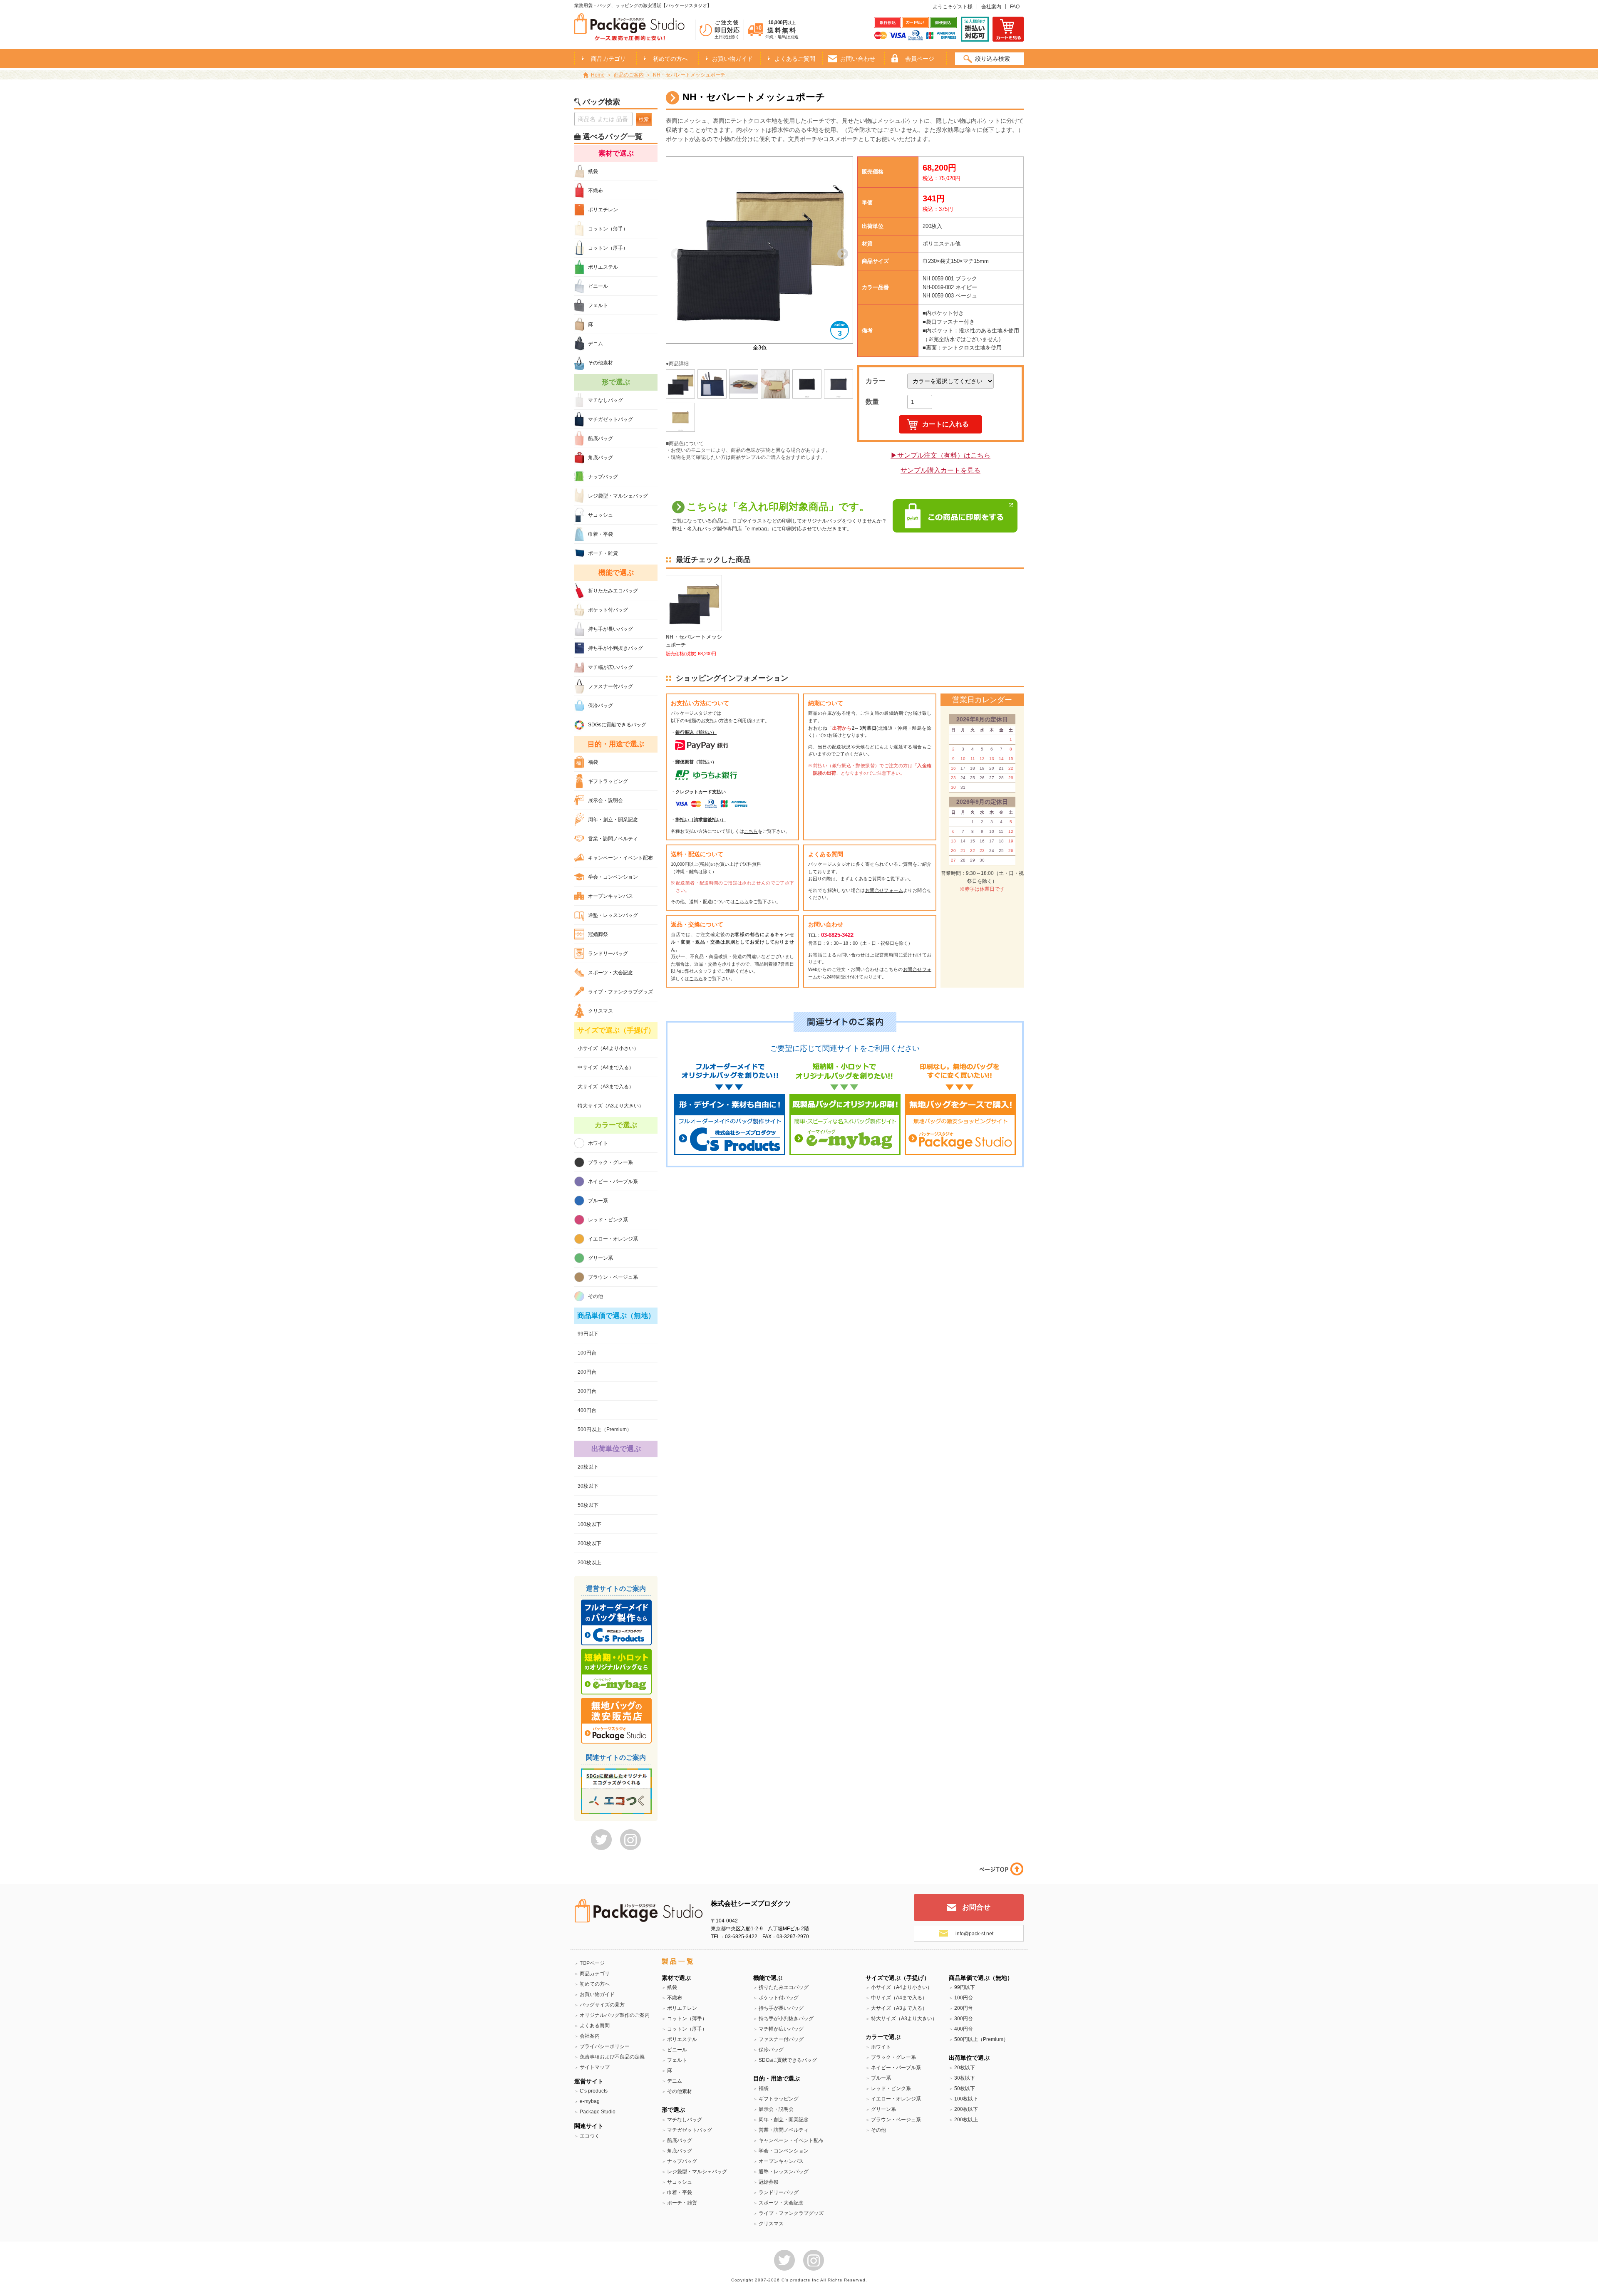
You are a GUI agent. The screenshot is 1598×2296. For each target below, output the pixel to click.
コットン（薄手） (608, 229)
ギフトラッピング (608, 781)
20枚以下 (588, 1467)
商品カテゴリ (595, 1974)
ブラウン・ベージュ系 (613, 1277)
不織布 (596, 191)
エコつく (590, 2136)
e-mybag (590, 2101)
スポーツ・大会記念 (610, 973)
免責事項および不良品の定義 (612, 2057)
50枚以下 (588, 1505)
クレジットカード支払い (701, 792)
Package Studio (598, 2112)
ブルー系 (598, 1201)
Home (598, 75)
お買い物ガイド (732, 59)
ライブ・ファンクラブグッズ (620, 992)
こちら (751, 831)
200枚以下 (589, 1543)
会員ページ (920, 59)
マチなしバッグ (605, 400)
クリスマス (600, 1011)
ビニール (598, 286)
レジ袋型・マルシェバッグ (618, 496)
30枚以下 (588, 1486)
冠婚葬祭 (598, 934)
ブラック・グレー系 (610, 1162)
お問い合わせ (858, 59)
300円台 (587, 1391)
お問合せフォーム (884, 890)
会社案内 (991, 7)
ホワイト (598, 1143)
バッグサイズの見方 (602, 2005)
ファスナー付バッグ (610, 686)
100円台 (587, 1353)
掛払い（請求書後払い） (701, 820)
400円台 (587, 1410)
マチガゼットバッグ (610, 419)
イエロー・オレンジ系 (613, 1239)
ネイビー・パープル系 (613, 1181)
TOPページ (592, 1963)
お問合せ (976, 1907)
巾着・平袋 (600, 534)
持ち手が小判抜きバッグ (615, 648)
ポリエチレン (603, 210)
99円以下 (588, 1334)
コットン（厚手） (608, 248)
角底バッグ (600, 458)
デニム (596, 344)
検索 (644, 119)
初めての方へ (670, 59)
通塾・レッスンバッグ (613, 915)
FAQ (1015, 7)
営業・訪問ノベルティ (613, 839)
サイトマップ (595, 2067)
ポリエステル (603, 267)
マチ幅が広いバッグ (610, 667)
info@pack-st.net (974, 1934)
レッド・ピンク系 (608, 1220)
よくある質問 (595, 2026)
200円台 (587, 1372)
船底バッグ (600, 438)
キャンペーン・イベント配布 (620, 858)
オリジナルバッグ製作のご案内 (615, 2015)
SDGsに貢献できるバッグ (617, 725)
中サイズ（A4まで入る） (606, 1068)
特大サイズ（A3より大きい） (611, 1106)
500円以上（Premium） (605, 1429)
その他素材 (600, 363)
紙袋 (593, 171)
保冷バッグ (600, 706)
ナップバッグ (603, 477)
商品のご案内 (629, 75)
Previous (676, 254)
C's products (594, 2091)
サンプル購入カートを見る (940, 470)
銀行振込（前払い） (696, 732)
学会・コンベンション (613, 877)
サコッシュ (600, 515)
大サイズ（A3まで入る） (606, 1087)
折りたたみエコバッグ (613, 591)
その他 (596, 1296)
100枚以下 (589, 1524)
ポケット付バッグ (608, 610)
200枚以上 (589, 1563)
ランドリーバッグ (608, 954)
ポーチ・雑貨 (603, 553)
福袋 (593, 762)
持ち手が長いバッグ (610, 629)
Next (843, 254)
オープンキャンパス (610, 896)
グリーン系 (600, 1258)
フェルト (598, 305)
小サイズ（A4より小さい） (608, 1048)
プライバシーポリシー (605, 2046)
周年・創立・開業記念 (613, 820)
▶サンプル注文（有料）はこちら (940, 455)
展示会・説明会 (605, 800)
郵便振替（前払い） (696, 762)
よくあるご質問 (795, 59)
